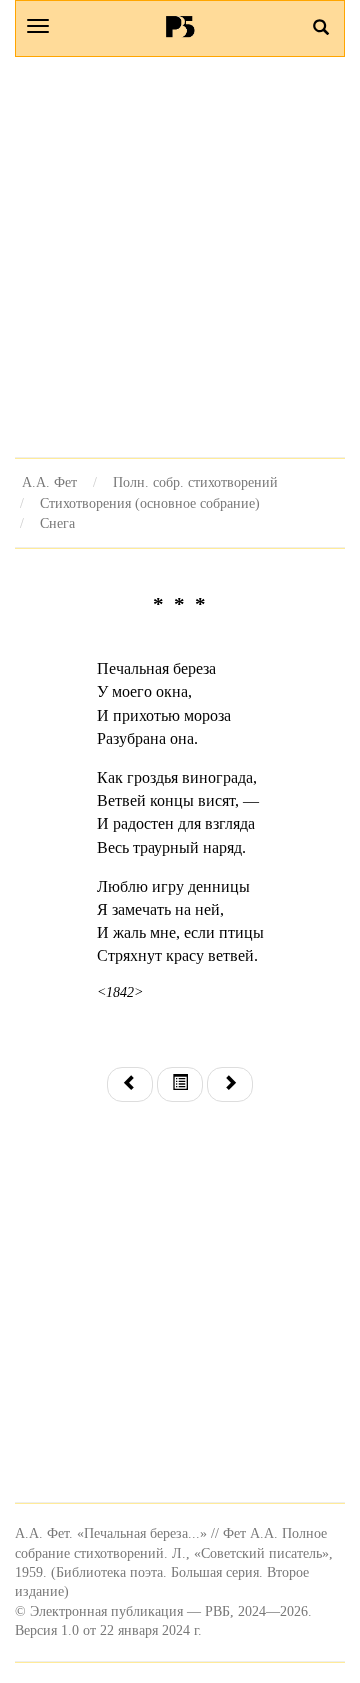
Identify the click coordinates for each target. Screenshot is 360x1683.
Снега (57, 523)
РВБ (180, 26)
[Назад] (130, 1084)
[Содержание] (180, 1084)
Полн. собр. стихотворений (195, 482)
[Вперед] (230, 1084)
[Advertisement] (180, 257)
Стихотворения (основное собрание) (150, 503)
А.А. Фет (49, 482)
